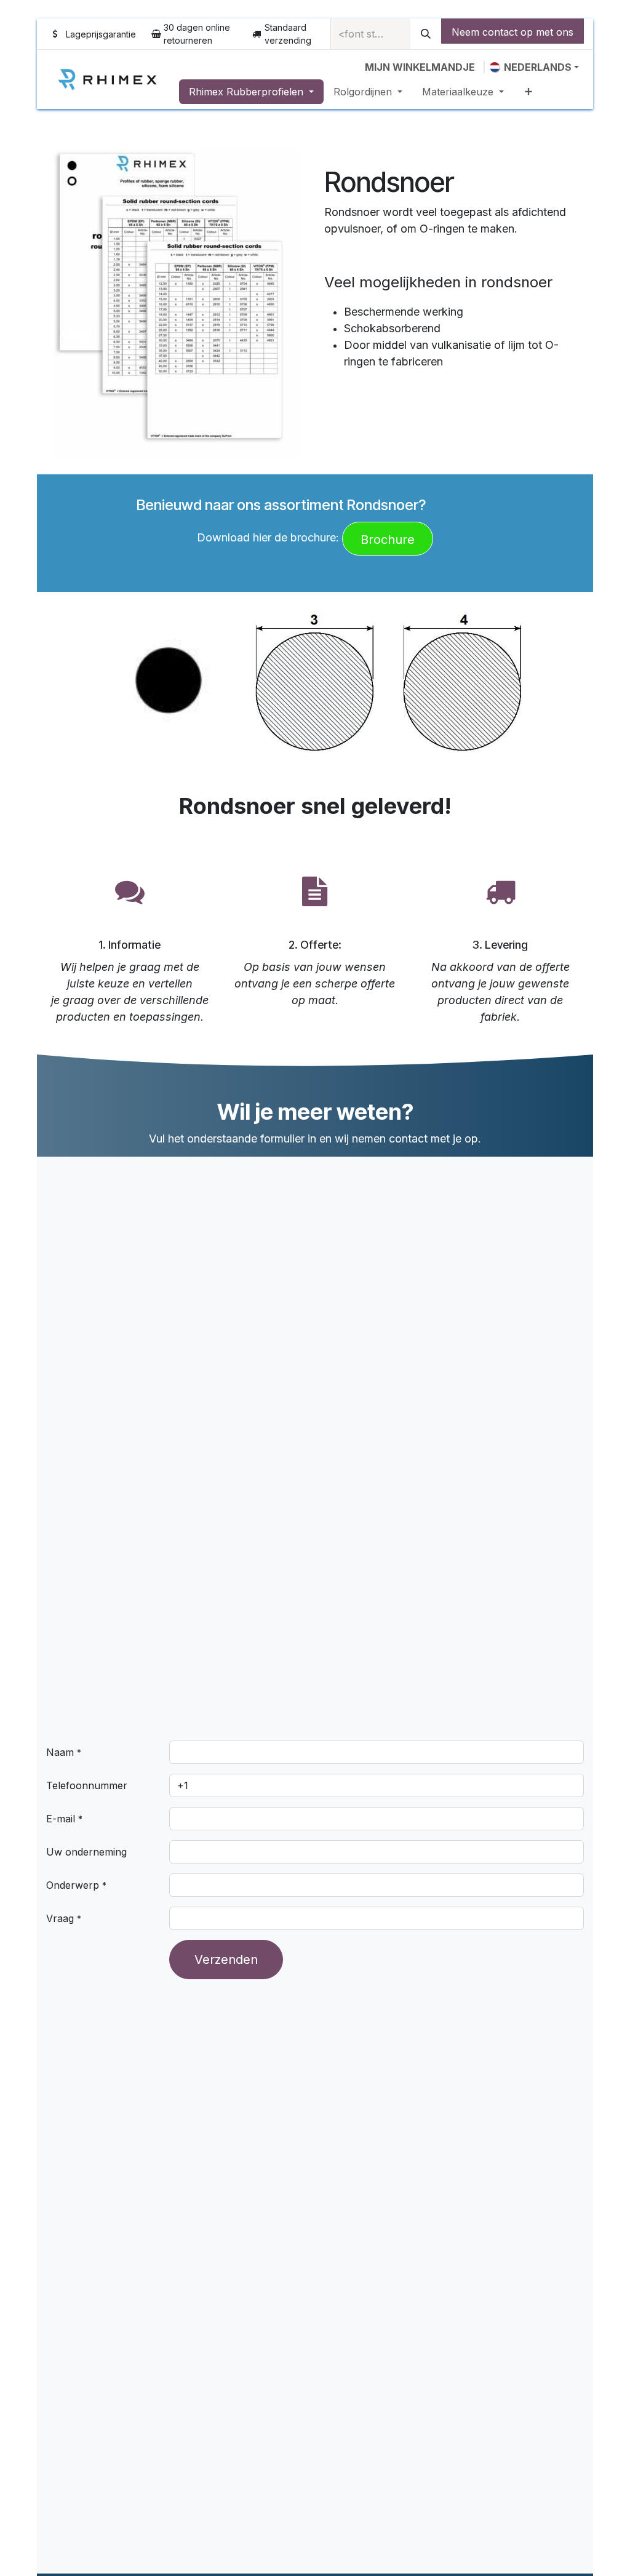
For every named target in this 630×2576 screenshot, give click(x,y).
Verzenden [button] (226, 1960)
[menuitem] (251, 92)
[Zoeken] (426, 34)
